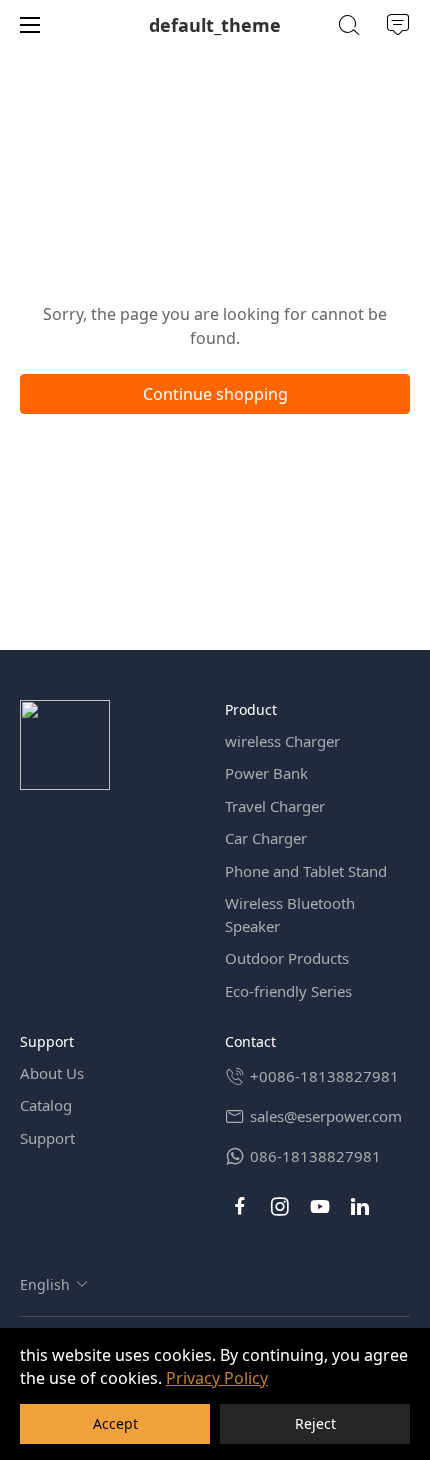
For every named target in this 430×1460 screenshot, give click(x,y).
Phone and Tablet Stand (306, 871)
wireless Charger (282, 741)
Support (47, 1138)
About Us (52, 1073)
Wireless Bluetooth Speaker (290, 914)
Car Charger (266, 838)
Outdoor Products (287, 958)
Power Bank (266, 773)
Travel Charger (275, 806)
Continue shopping (215, 394)
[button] (54, 1284)
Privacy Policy (217, 1378)
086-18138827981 (315, 1156)
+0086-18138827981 (324, 1076)
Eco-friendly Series (288, 991)
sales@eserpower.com (326, 1116)
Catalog (46, 1105)
